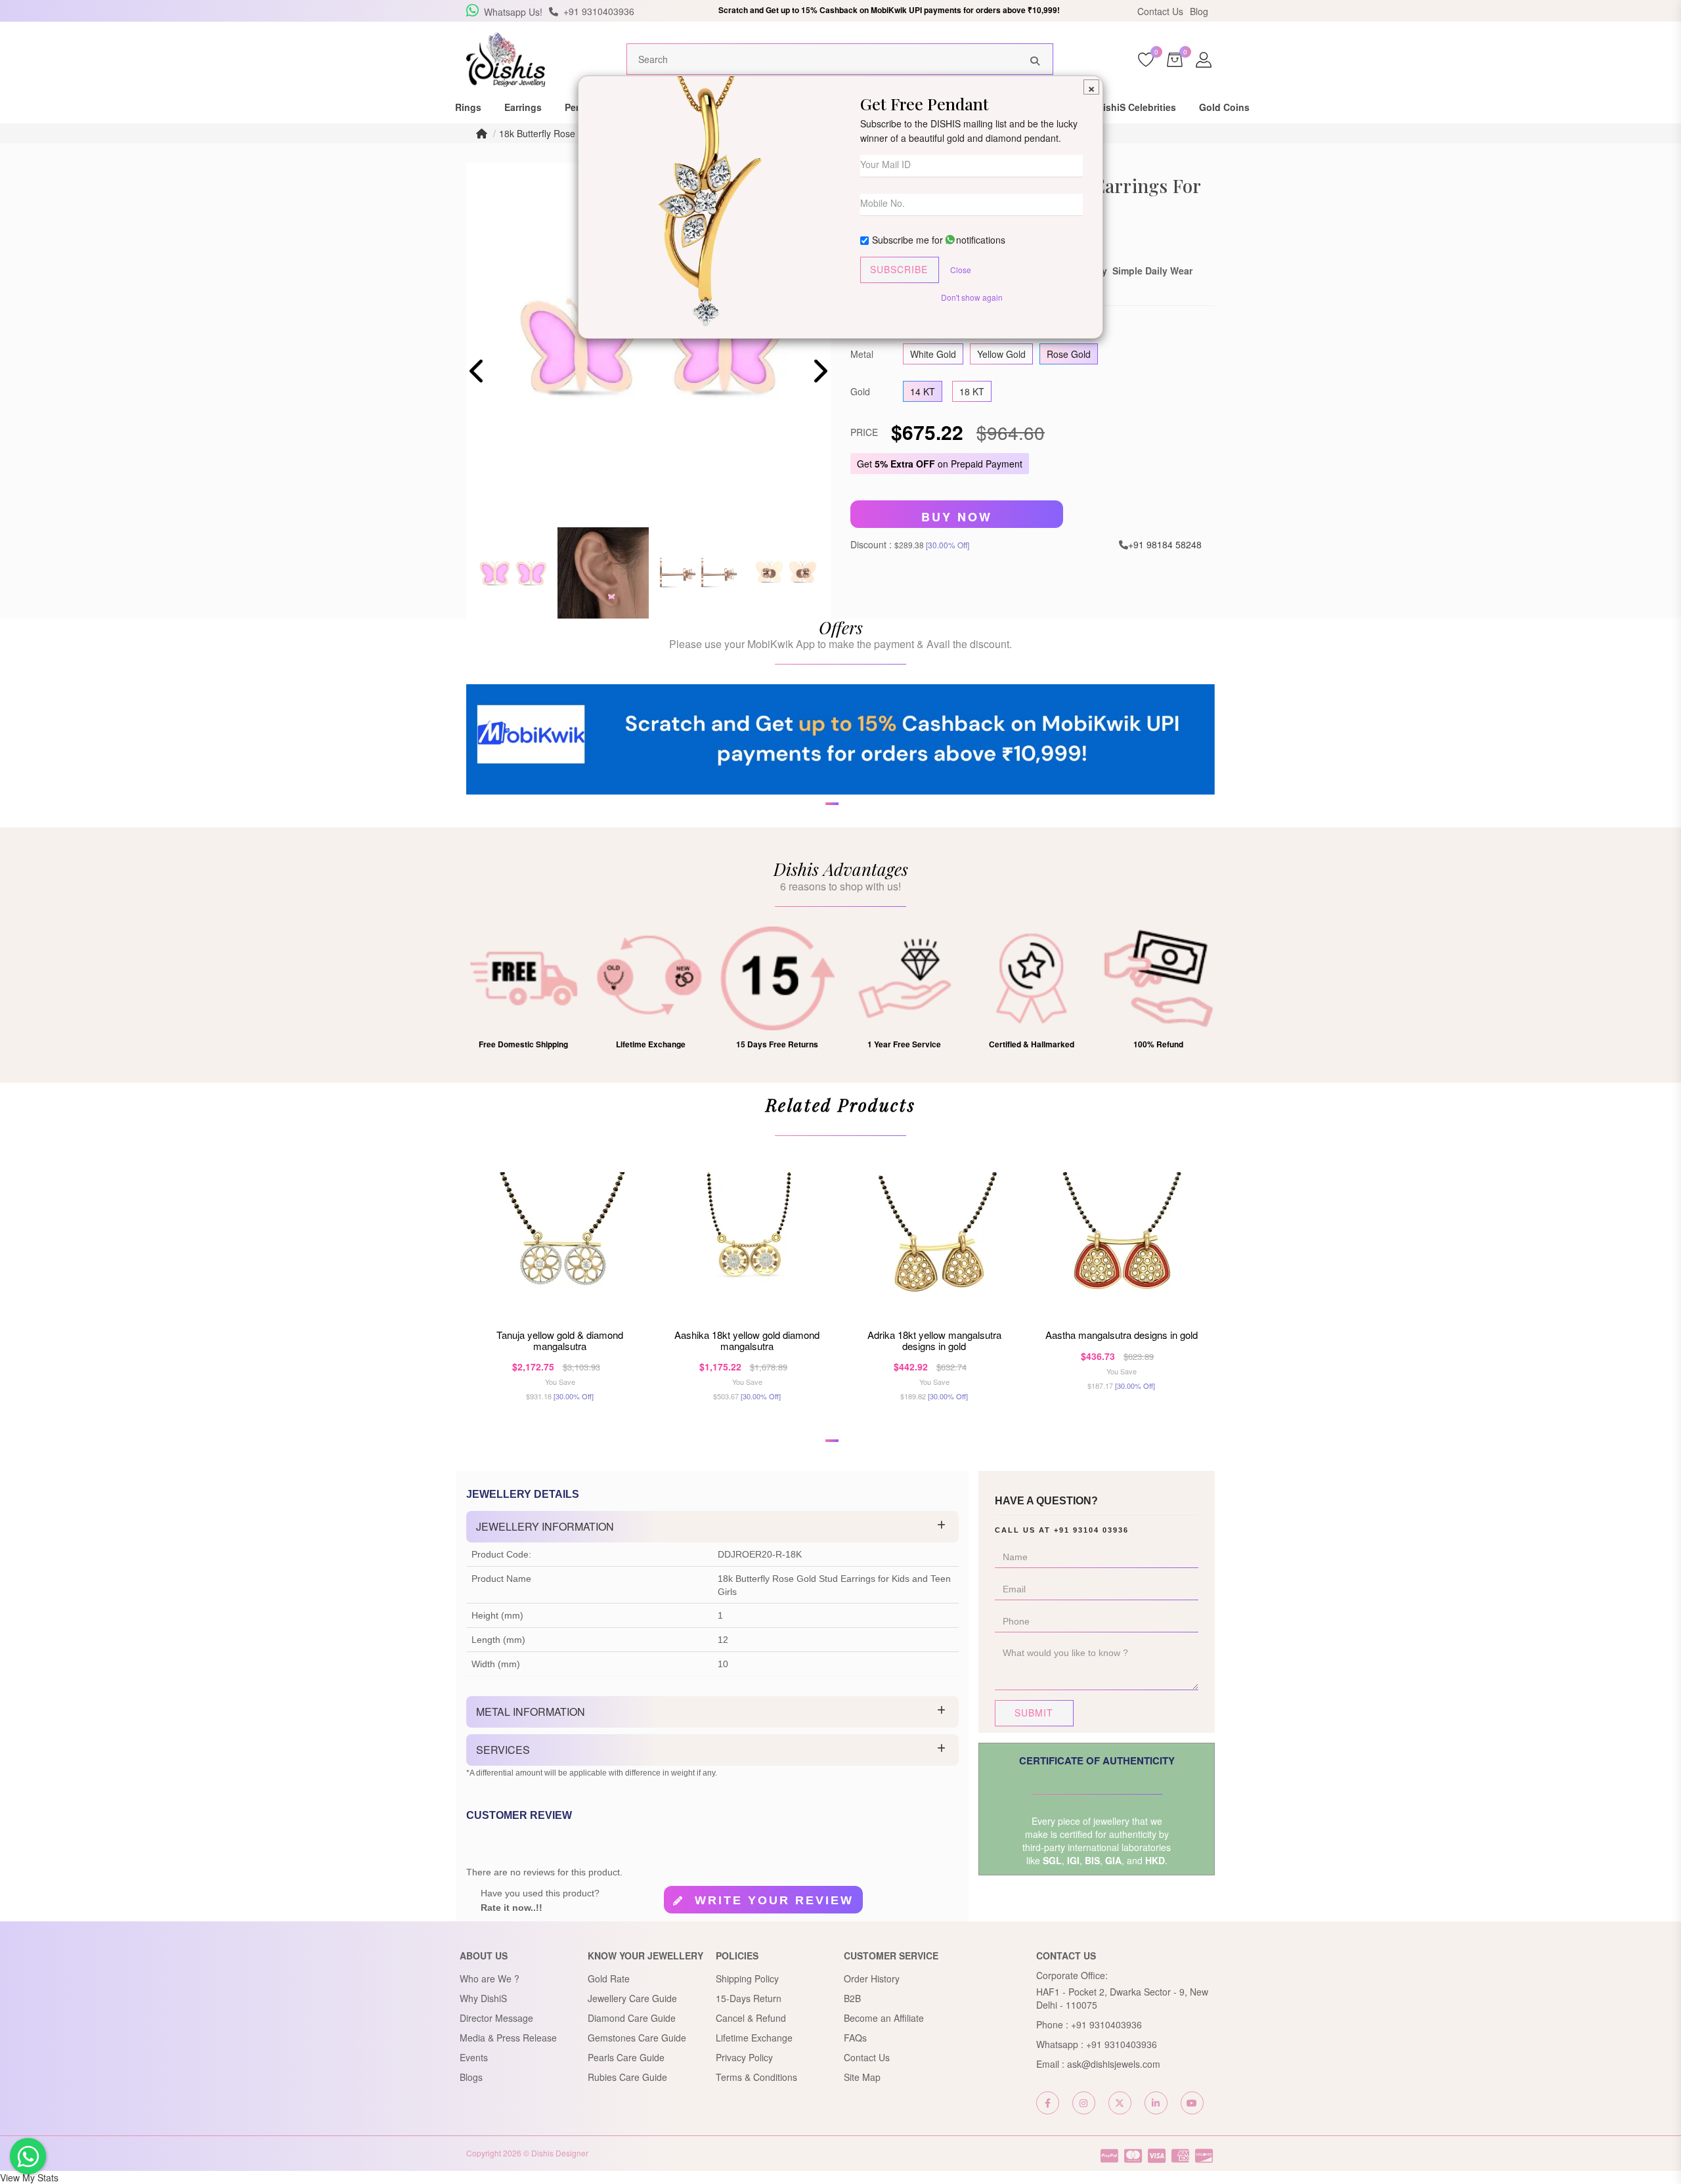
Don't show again (972, 297)
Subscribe (899, 269)
